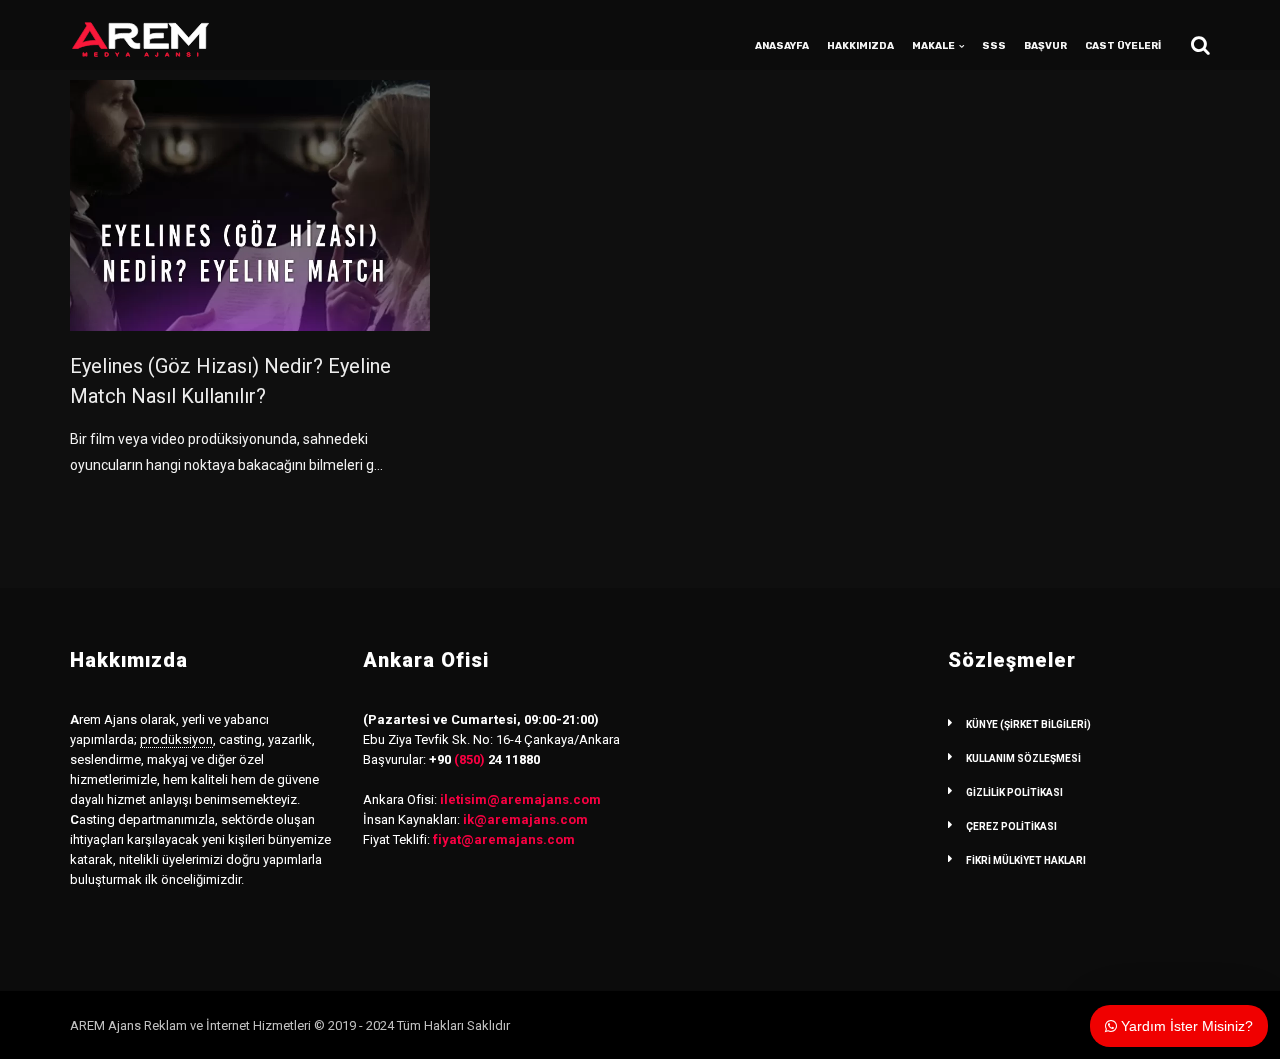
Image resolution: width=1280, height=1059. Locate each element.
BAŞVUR (1045, 46)
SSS (994, 46)
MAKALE (933, 46)
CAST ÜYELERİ (1123, 46)
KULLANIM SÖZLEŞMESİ (1023, 758)
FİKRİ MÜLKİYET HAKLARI (1026, 860)
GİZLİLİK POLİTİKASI (1014, 792)
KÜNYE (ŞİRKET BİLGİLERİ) (1028, 724)
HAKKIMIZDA (860, 46)
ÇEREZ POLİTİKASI (1011, 826)
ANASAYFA (782, 46)
